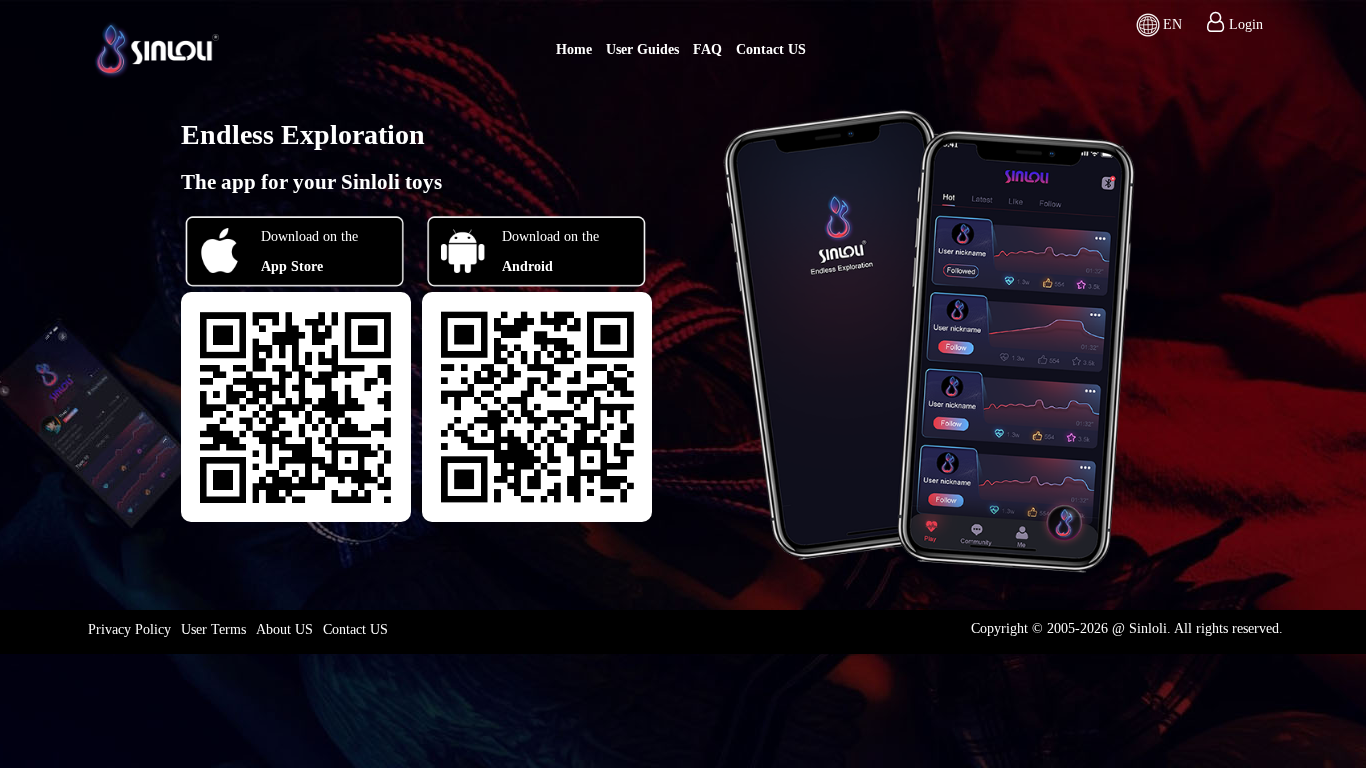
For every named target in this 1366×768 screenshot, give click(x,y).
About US (284, 629)
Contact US (771, 49)
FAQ (707, 49)
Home (574, 49)
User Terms (213, 629)
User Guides (642, 49)
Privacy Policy (129, 629)
